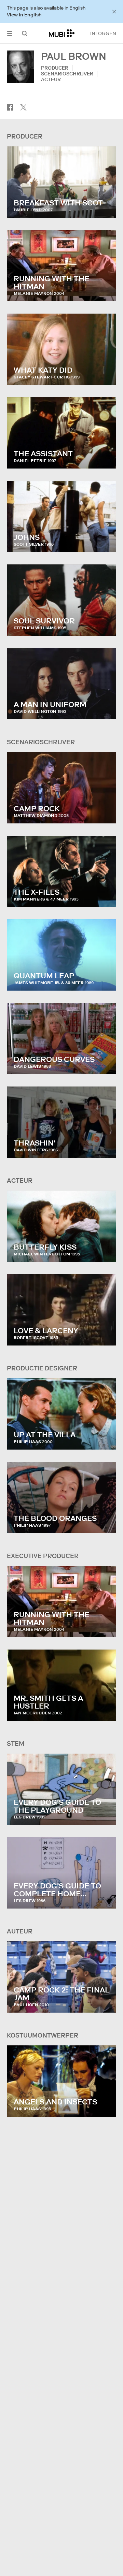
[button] (10, 33)
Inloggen (103, 33)
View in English (24, 15)
